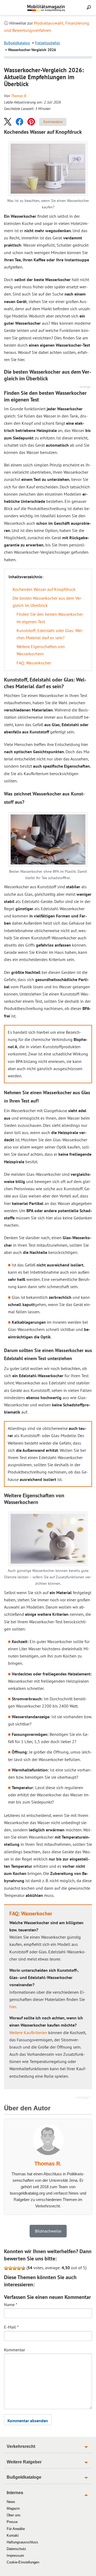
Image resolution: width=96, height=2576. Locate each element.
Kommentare (53, 122)
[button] (8, 122)
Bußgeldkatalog (17, 43)
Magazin (13, 2508)
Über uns (14, 2515)
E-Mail (11, 2327)
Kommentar (15, 2350)
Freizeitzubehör (48, 43)
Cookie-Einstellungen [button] (23, 2562)
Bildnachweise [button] (48, 2231)
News (11, 2502)
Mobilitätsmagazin (48, 8)
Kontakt (13, 2535)
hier (13, 2007)
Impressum (15, 2556)
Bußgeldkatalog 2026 (56, 10)
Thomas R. (19, 96)
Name (11, 2305)
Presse (12, 2522)
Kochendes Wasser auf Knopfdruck (44, 589)
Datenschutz (16, 2549)
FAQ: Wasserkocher (34, 663)
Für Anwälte (16, 2529)
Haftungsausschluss (22, 2542)
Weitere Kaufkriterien (28, 2033)
